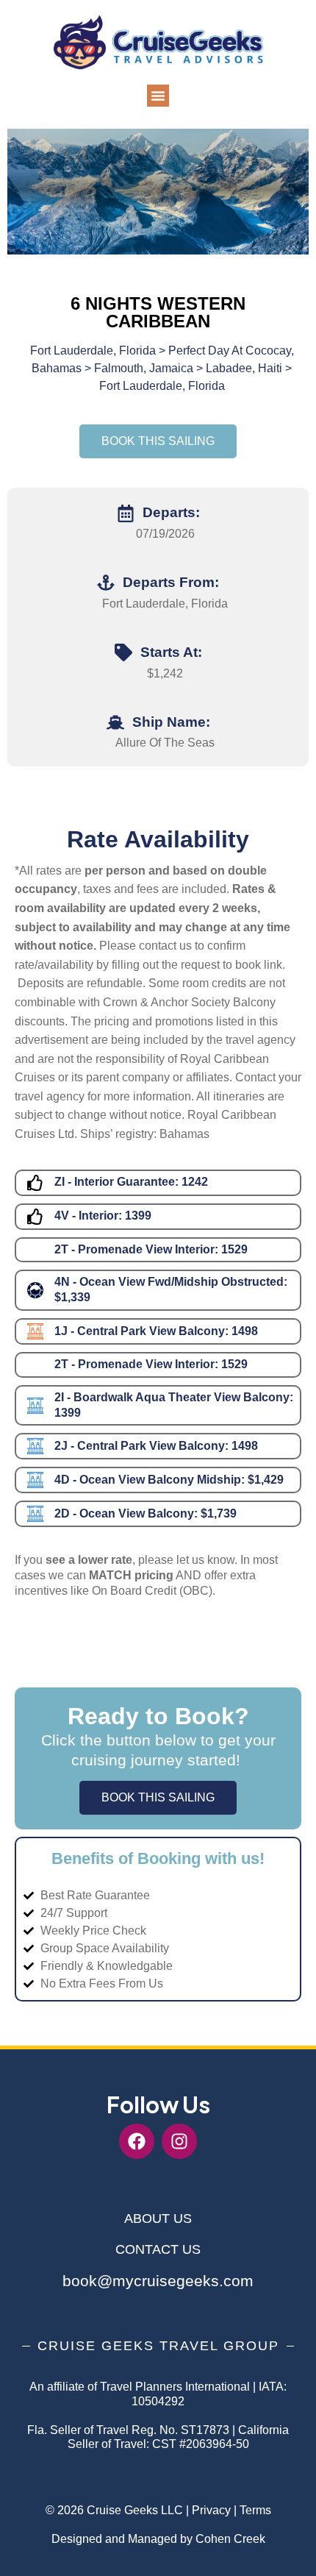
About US (158, 2219)
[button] (158, 96)
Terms (255, 2510)
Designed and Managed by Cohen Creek (158, 2539)
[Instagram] (179, 2141)
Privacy (211, 2510)
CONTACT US (158, 2249)
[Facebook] (137, 2141)
